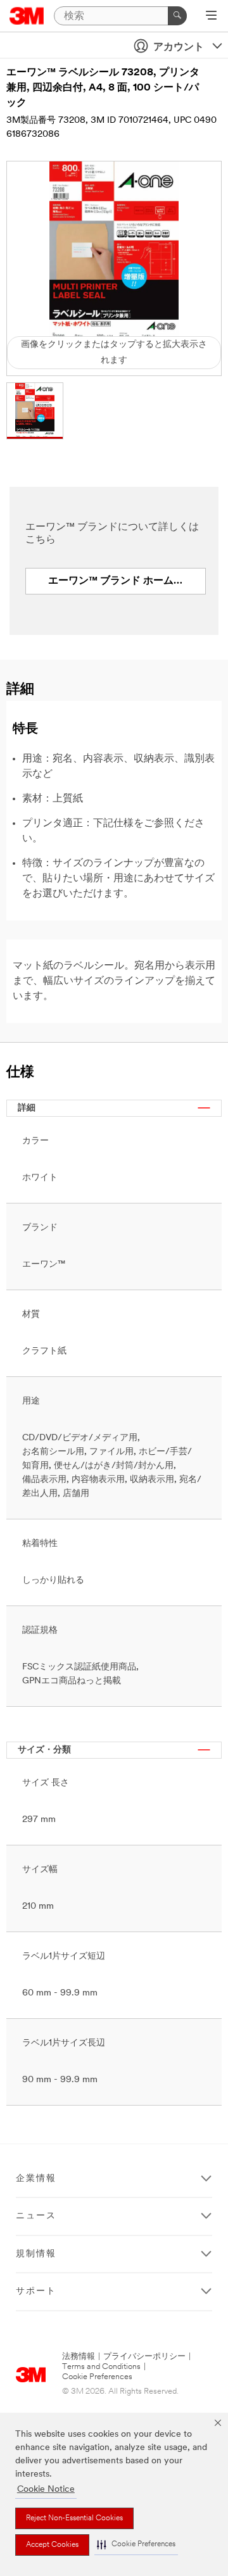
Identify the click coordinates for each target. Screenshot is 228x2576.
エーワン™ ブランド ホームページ (126, 581)
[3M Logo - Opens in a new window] (27, 16)
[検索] (177, 16)
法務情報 (79, 2357)
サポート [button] (36, 2291)
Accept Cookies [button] (52, 2545)
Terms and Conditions (101, 2367)
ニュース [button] (36, 2216)
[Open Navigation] (211, 16)
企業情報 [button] (36, 2179)
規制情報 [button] (36, 2254)
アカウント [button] (179, 47)
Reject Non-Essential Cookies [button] (74, 2518)
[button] (136, 2545)
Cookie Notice (46, 2490)
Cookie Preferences (97, 2377)
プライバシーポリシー (144, 2357)
